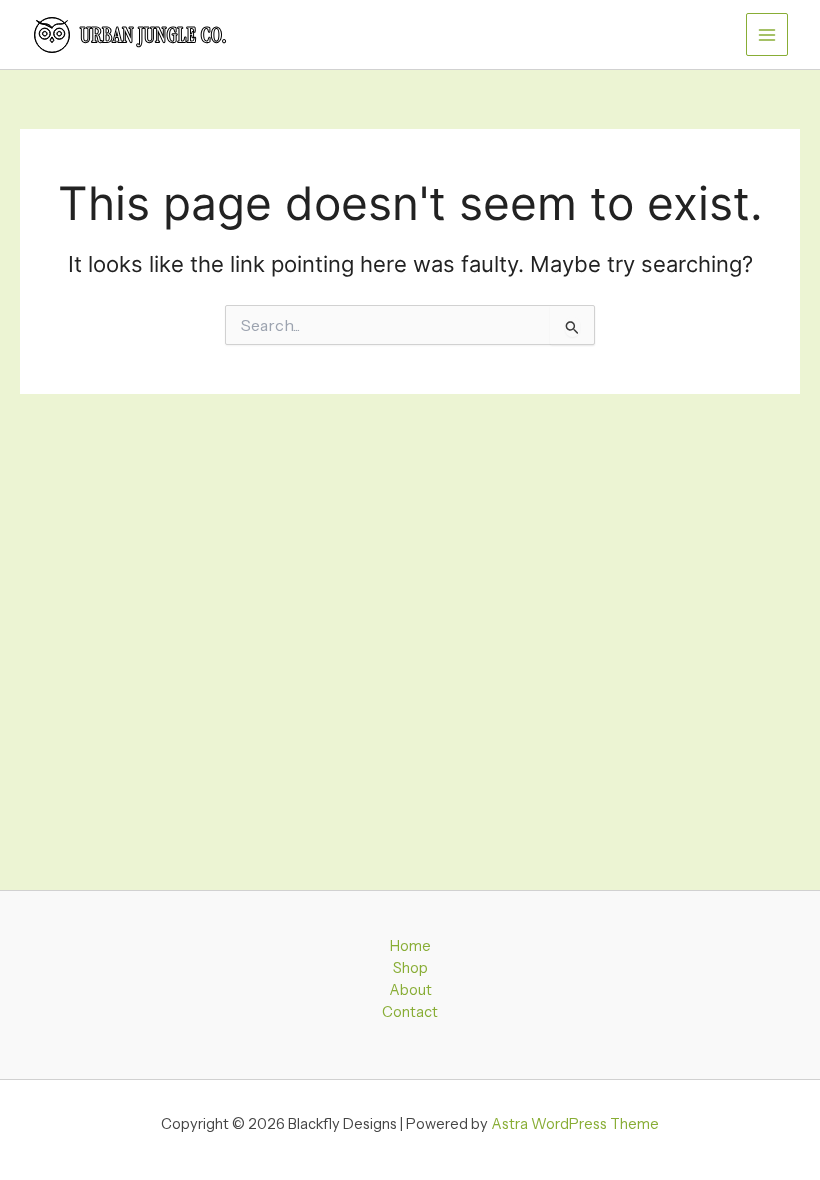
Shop (410, 968)
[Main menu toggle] (767, 34)
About (410, 990)
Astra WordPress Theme (575, 1124)
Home (410, 946)
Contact (410, 1012)
